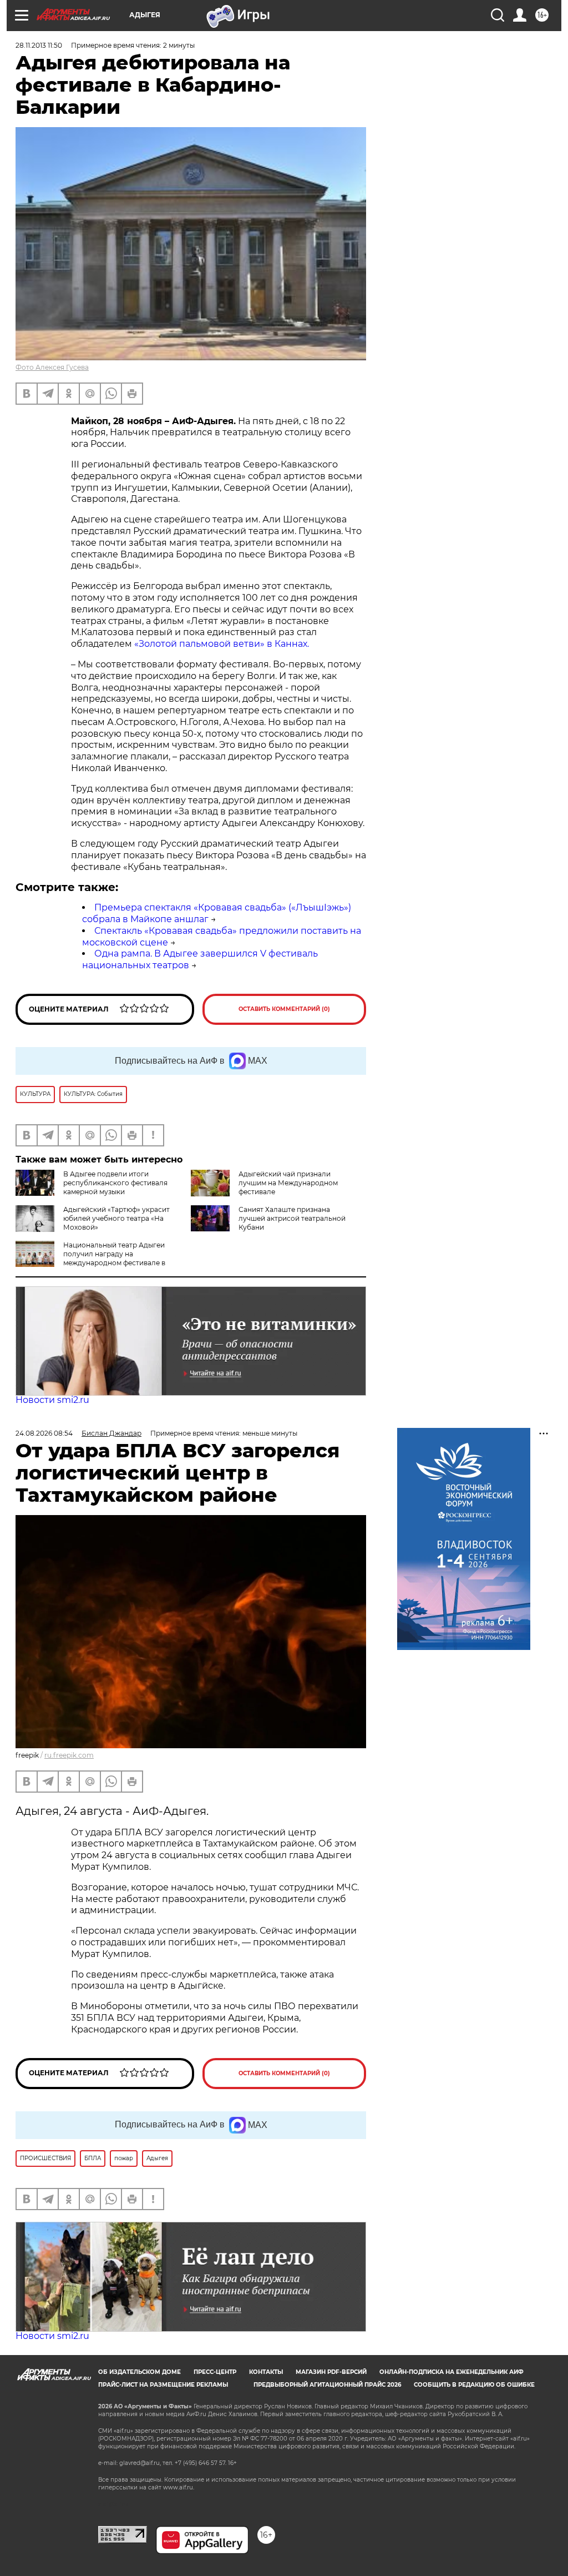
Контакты (266, 2372)
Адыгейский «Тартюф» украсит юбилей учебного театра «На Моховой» (116, 1218)
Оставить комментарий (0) (284, 1009)
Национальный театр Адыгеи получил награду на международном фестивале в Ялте (90, 1258)
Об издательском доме (140, 2372)
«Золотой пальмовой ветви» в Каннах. (222, 644)
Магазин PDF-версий (331, 2372)
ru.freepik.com (69, 1755)
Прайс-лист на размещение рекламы (163, 2385)
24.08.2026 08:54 (44, 1433)
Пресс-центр (215, 2372)
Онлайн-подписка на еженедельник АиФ (452, 2372)
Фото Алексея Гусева (52, 367)
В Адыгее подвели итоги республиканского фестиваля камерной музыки (115, 1183)
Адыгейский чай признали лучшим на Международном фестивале (288, 1183)
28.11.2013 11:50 (39, 45)
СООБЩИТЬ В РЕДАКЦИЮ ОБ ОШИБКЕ (474, 2385)
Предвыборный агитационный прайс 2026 (327, 2385)
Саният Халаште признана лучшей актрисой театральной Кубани (292, 1218)
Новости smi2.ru (52, 1400)
